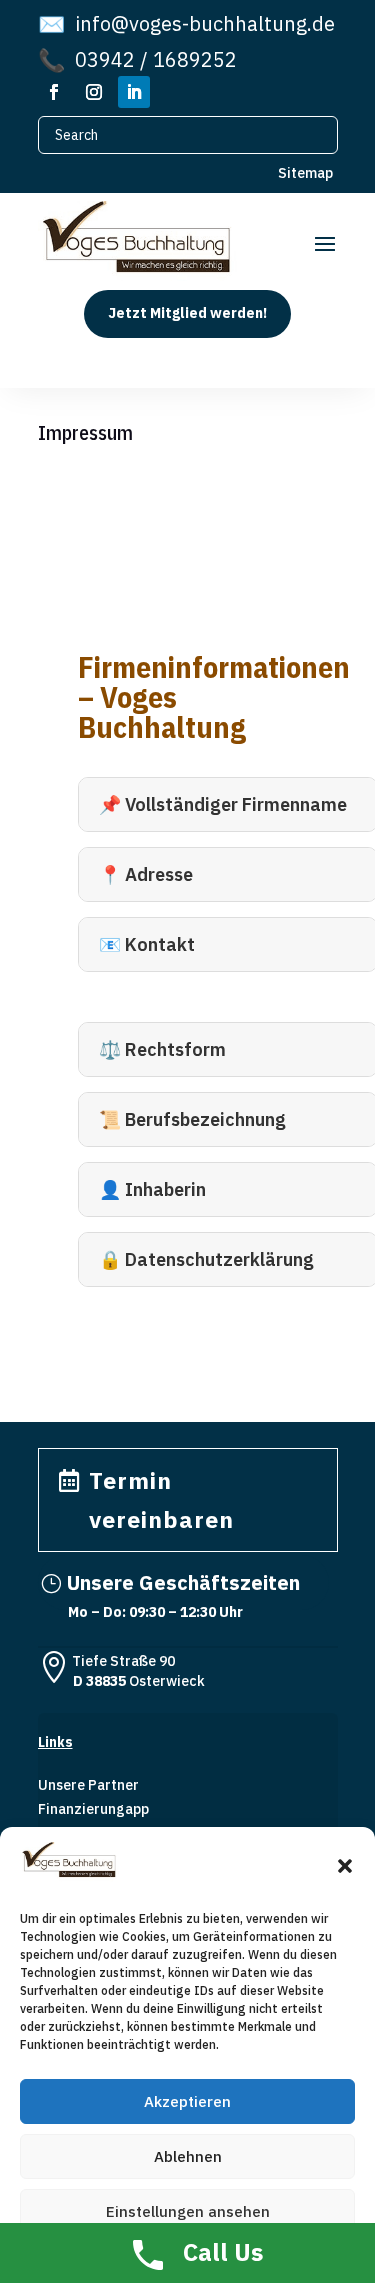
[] (54, 1631)
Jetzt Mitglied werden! (187, 313)
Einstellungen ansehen (188, 2211)
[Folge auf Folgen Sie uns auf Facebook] (54, 92)
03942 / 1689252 (137, 60)
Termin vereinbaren (161, 1499)
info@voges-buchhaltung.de (186, 24)
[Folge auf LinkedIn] (134, 92)
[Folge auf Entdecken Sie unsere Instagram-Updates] (94, 92)
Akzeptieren (187, 2101)
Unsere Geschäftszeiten (183, 1582)
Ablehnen (188, 2156)
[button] (345, 1866)
